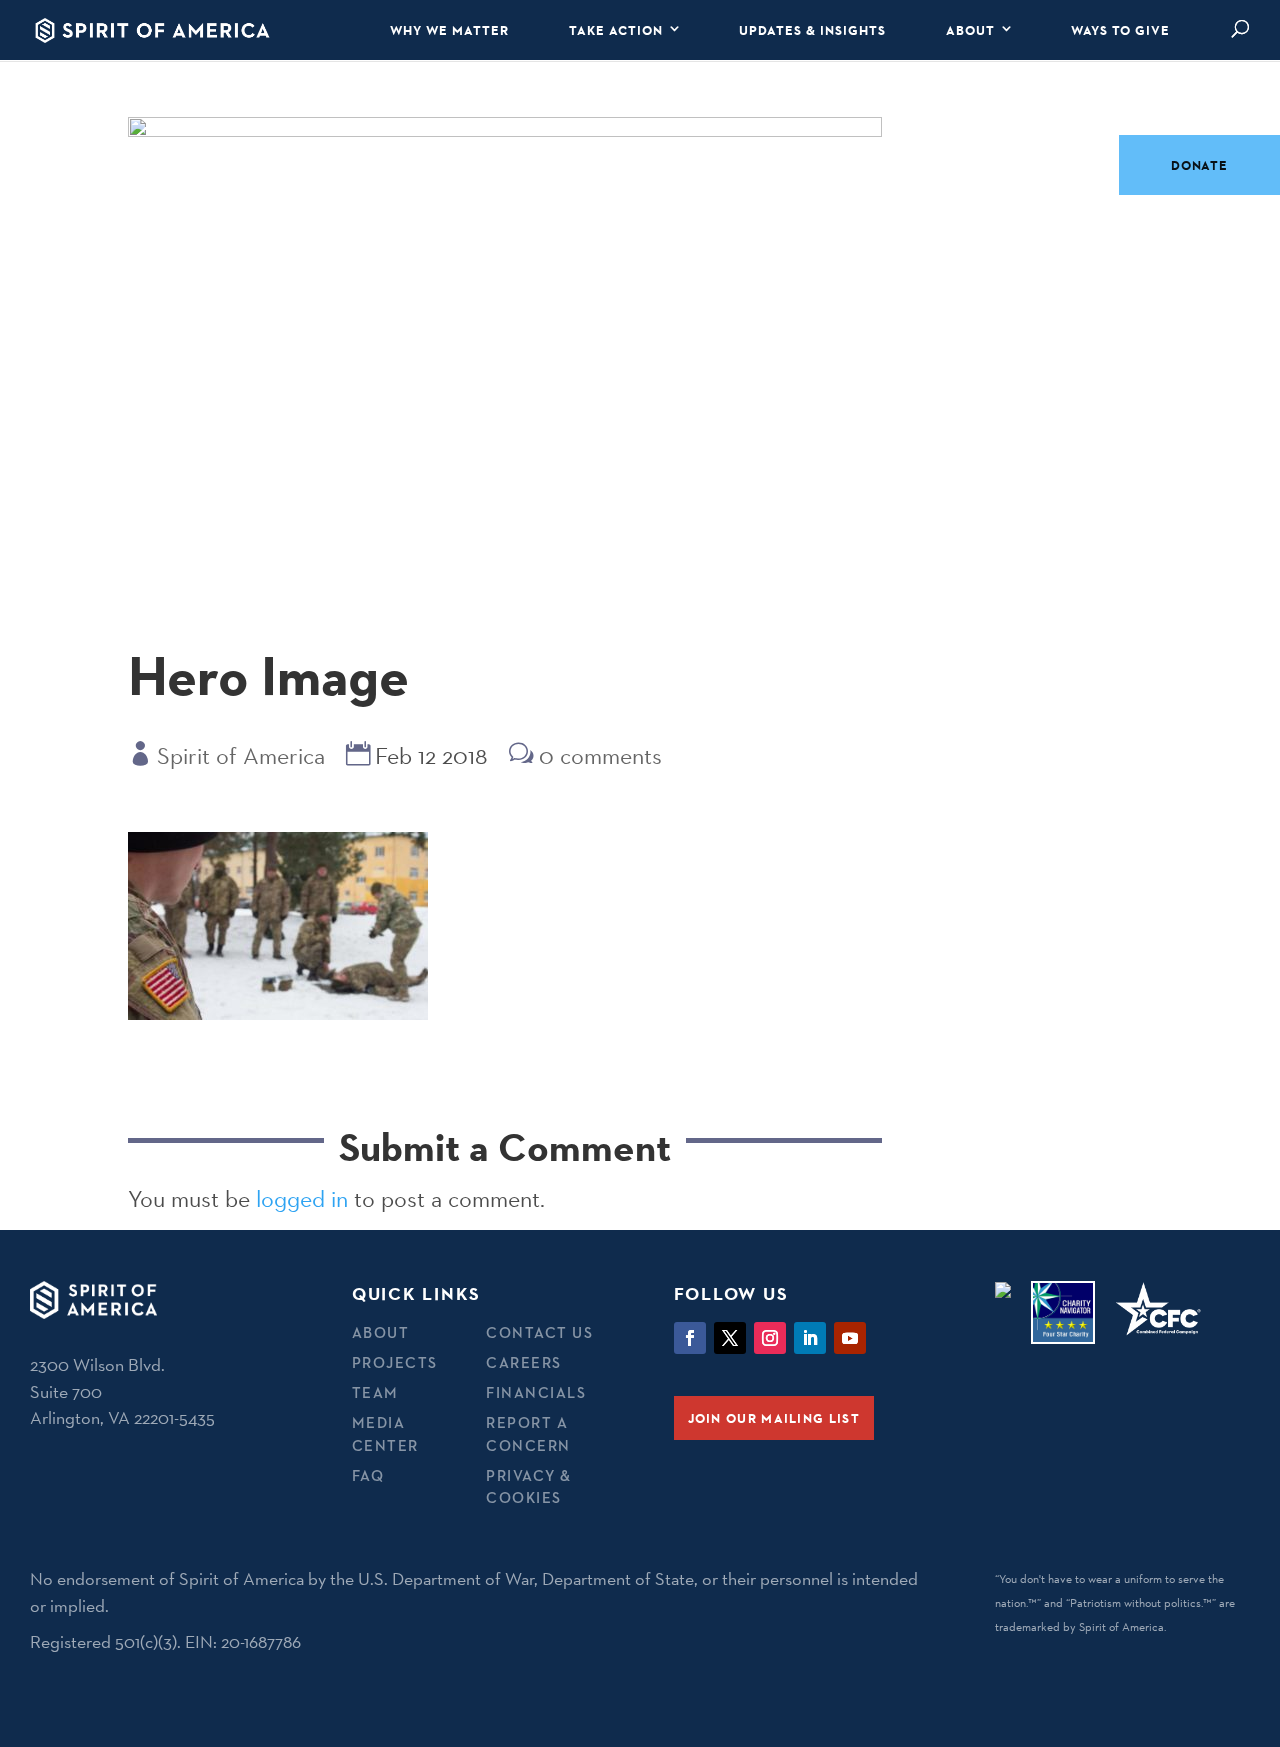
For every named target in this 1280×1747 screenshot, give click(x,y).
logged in (302, 1198)
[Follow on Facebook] (690, 1338)
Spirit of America (241, 755)
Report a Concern (528, 1434)
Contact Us (539, 1332)
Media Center (385, 1434)
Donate (1199, 165)
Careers (524, 1362)
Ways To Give (1120, 30)
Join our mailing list (774, 1418)
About (970, 30)
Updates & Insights (812, 30)
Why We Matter (449, 30)
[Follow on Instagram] (770, 1338)
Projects (395, 1362)
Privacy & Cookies (529, 1487)
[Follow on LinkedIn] (810, 1338)
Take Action (616, 30)
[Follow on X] (730, 1338)
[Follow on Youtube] (850, 1338)
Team (375, 1392)
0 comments (600, 755)
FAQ (368, 1475)
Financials (536, 1392)
